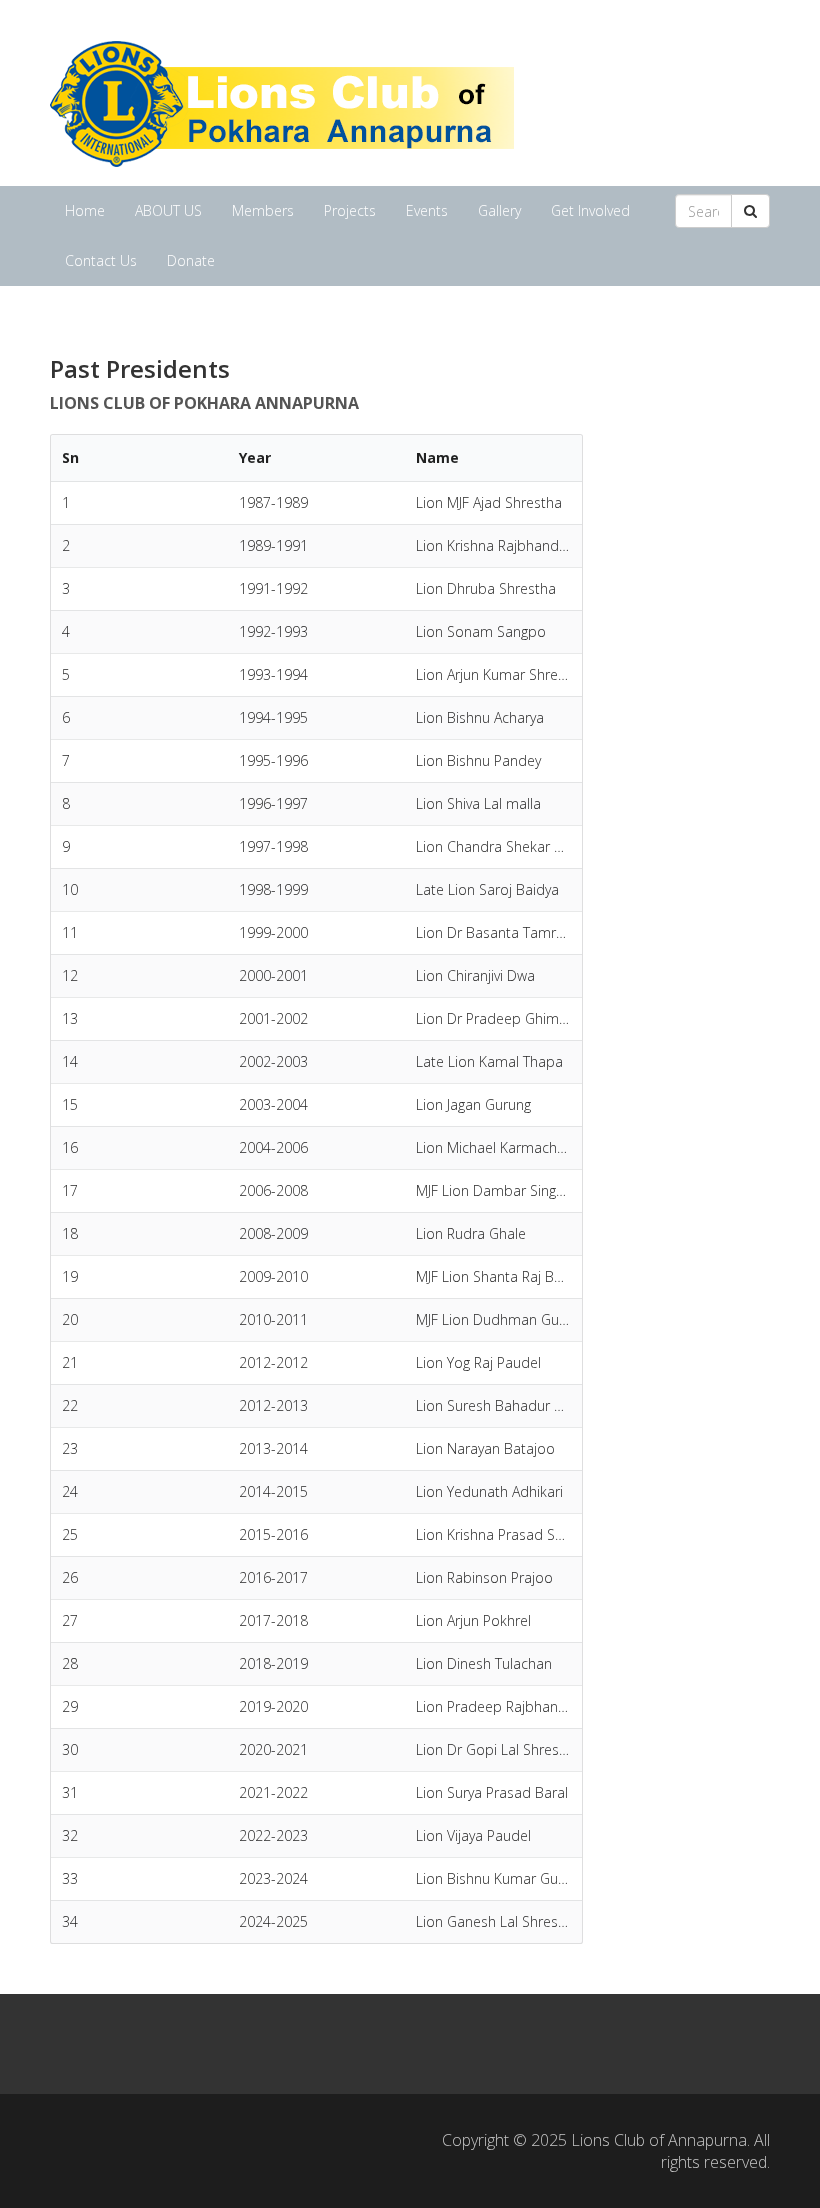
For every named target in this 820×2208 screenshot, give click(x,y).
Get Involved (590, 210)
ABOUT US (168, 210)
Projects (350, 210)
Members (263, 210)
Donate (191, 260)
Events (427, 210)
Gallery (499, 210)
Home (85, 210)
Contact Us (101, 260)
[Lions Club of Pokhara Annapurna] (282, 101)
